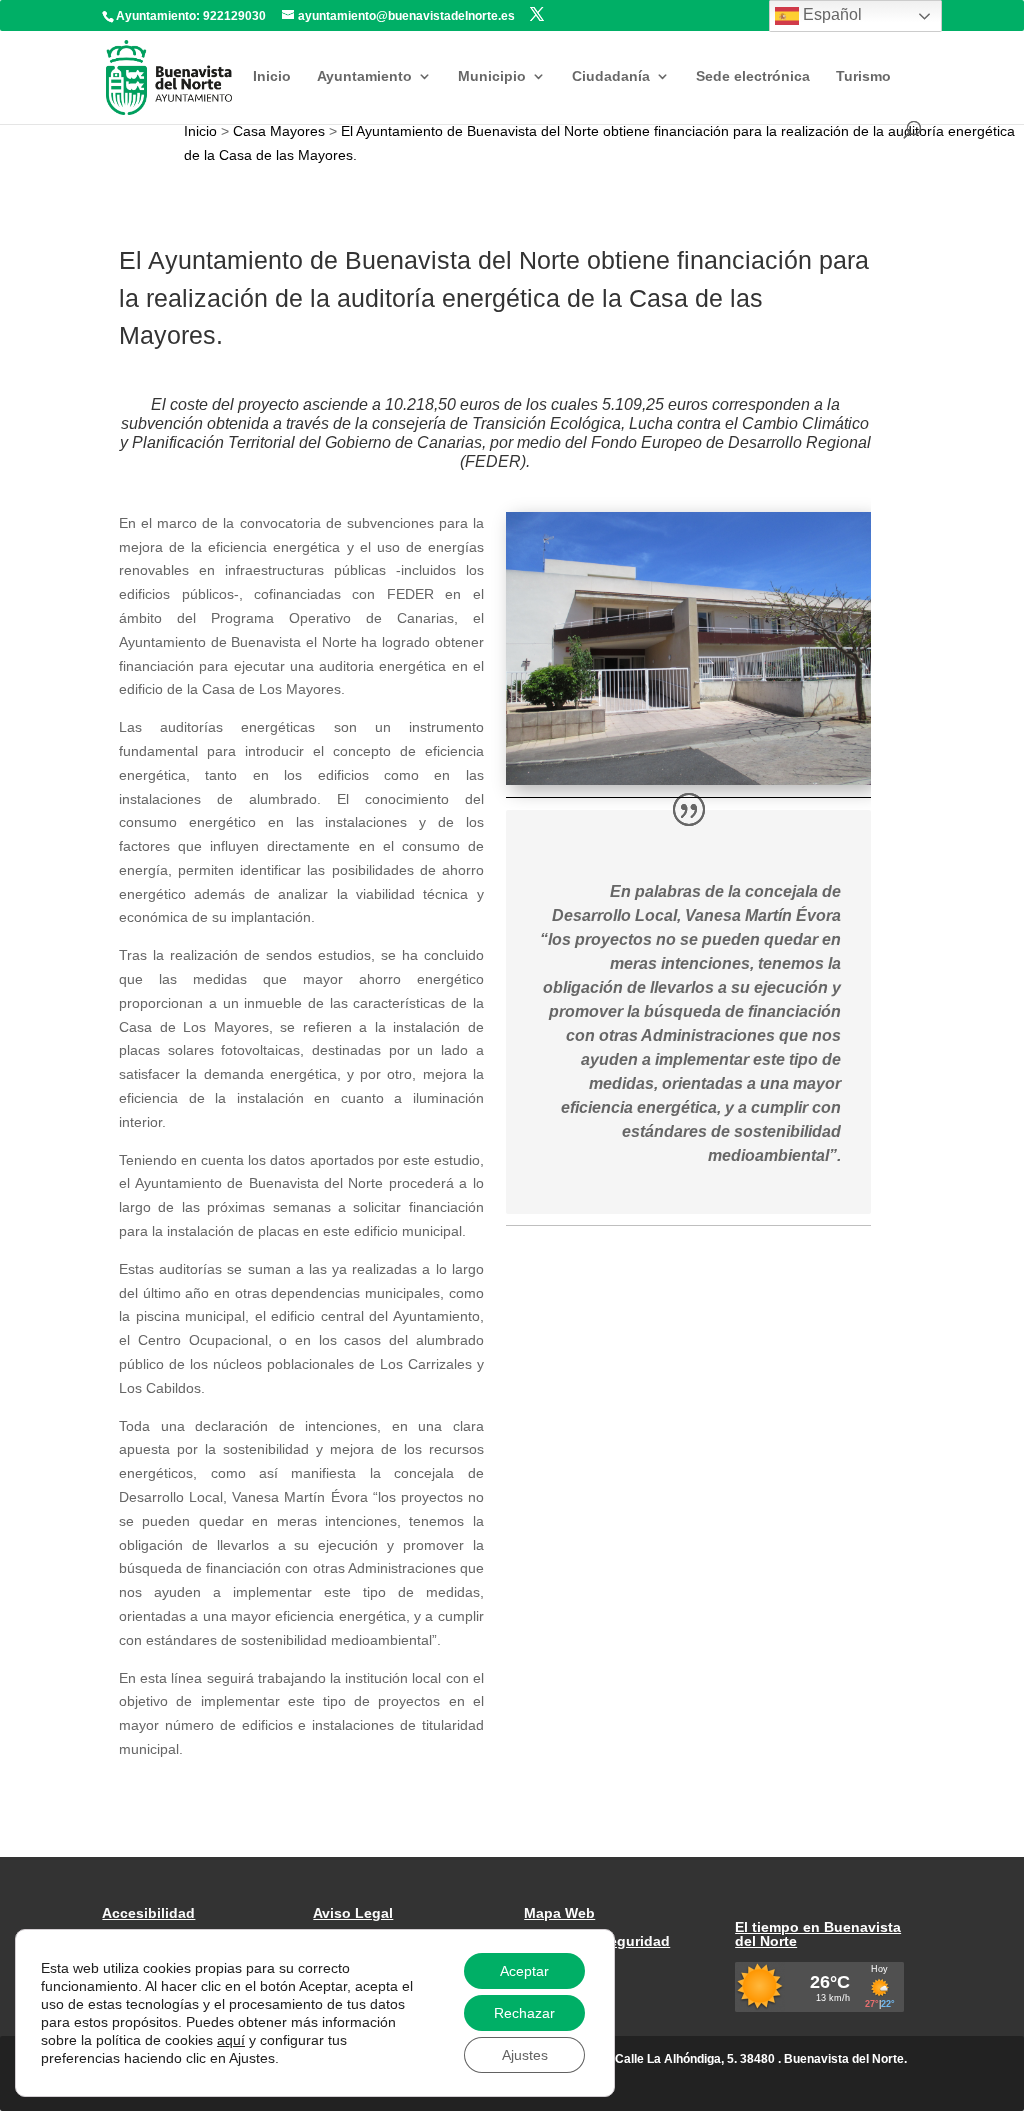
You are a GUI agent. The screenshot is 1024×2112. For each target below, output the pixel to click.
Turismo (863, 76)
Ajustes (525, 2055)
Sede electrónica (753, 76)
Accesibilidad (148, 1913)
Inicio (272, 76)
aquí (231, 2040)
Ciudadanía (611, 76)
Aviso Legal (353, 1913)
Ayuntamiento (364, 76)
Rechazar (524, 2013)
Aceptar (524, 1971)
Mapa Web (559, 1913)
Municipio (492, 76)
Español (830, 14)
